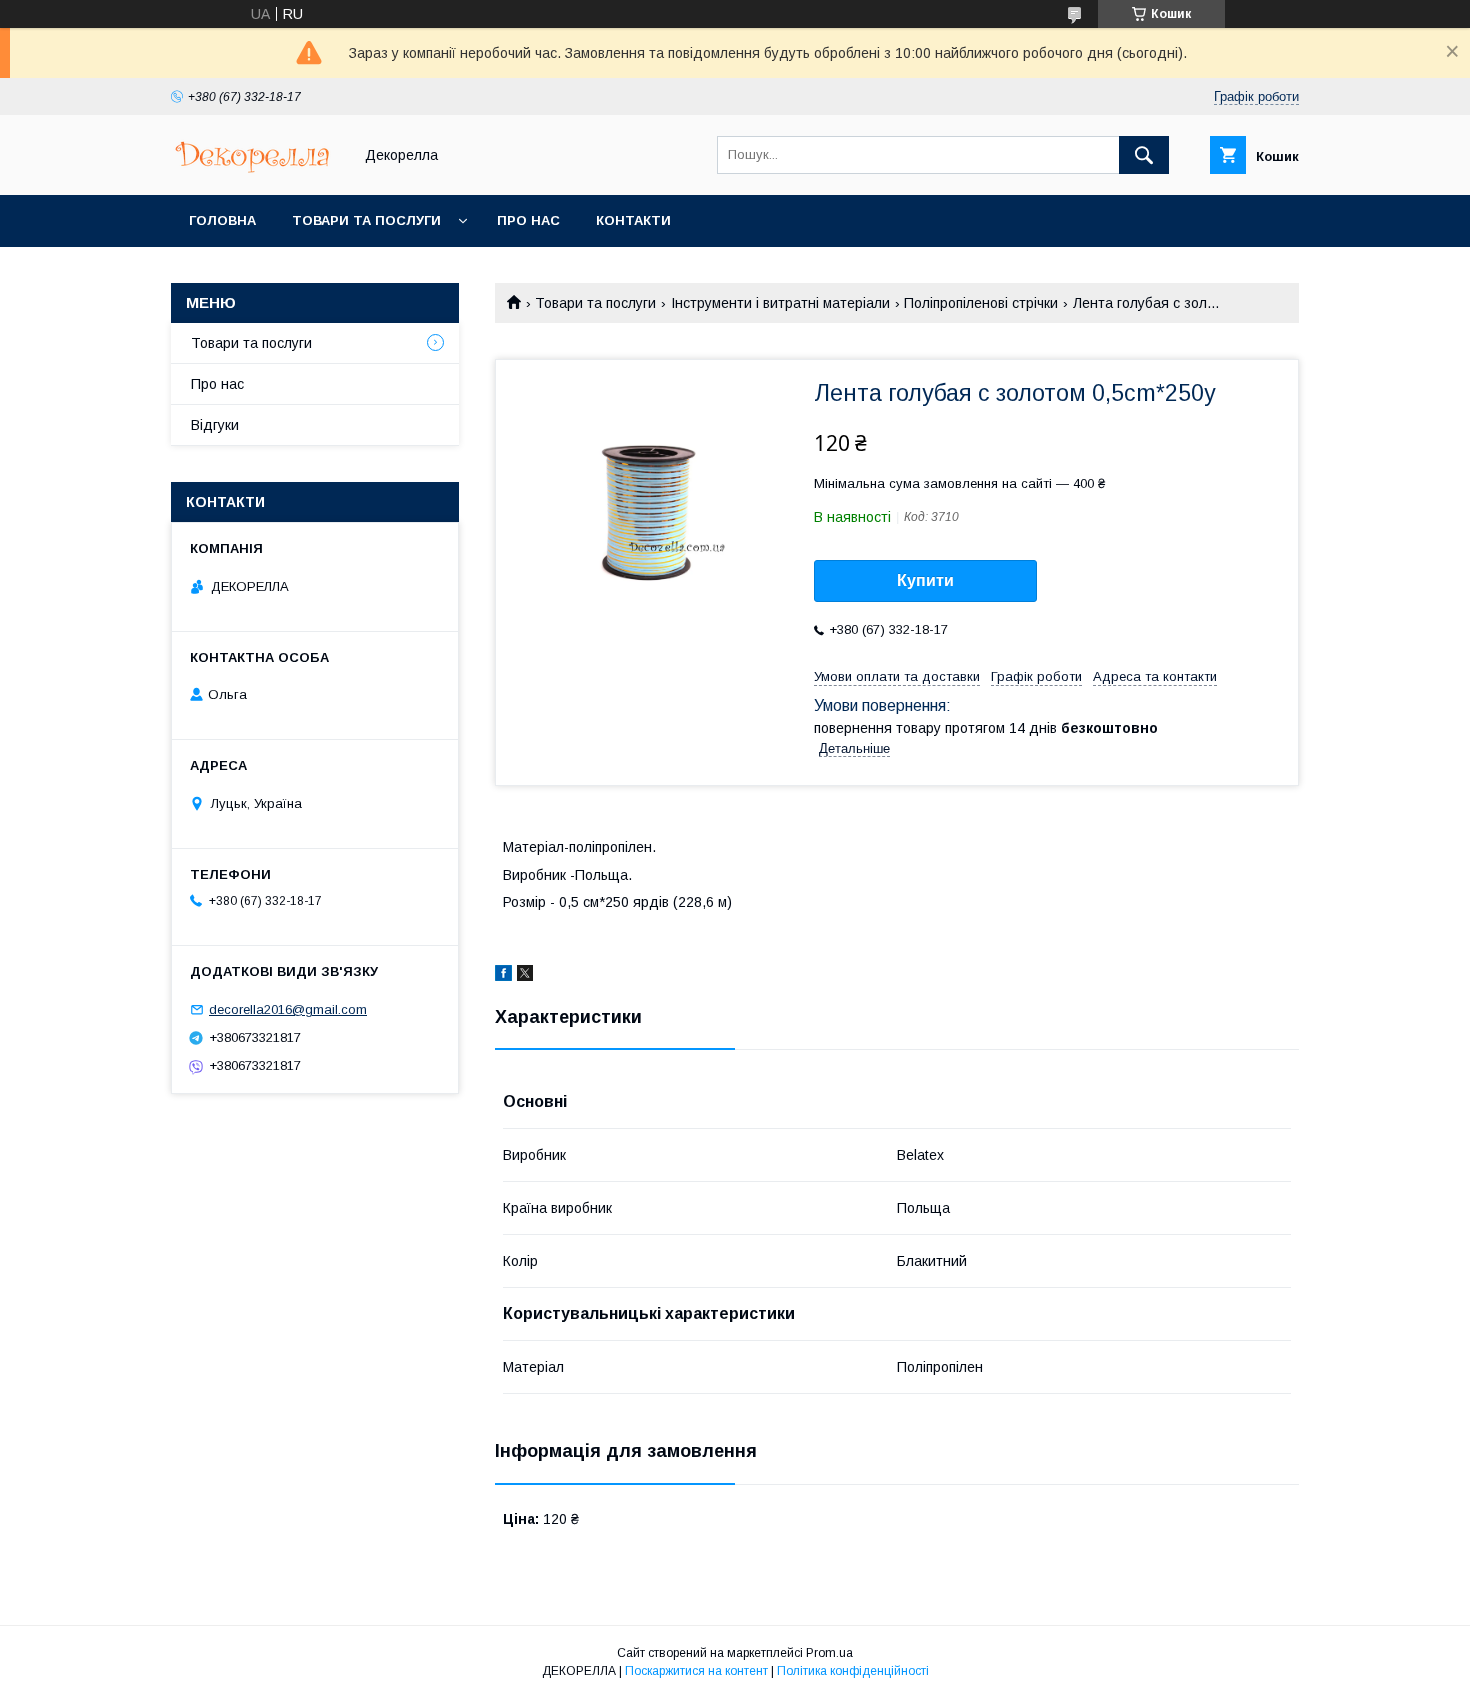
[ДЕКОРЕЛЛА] (256, 169)
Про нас (528, 220)
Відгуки (215, 425)
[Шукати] (1144, 155)
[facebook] (503, 976)
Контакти (633, 220)
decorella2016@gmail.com (288, 1009)
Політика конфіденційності (853, 1671)
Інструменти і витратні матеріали (780, 303)
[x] (525, 976)
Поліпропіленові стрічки (981, 303)
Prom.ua (829, 1653)
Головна (222, 220)
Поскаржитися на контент (696, 1671)
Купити (925, 580)
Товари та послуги (366, 220)
